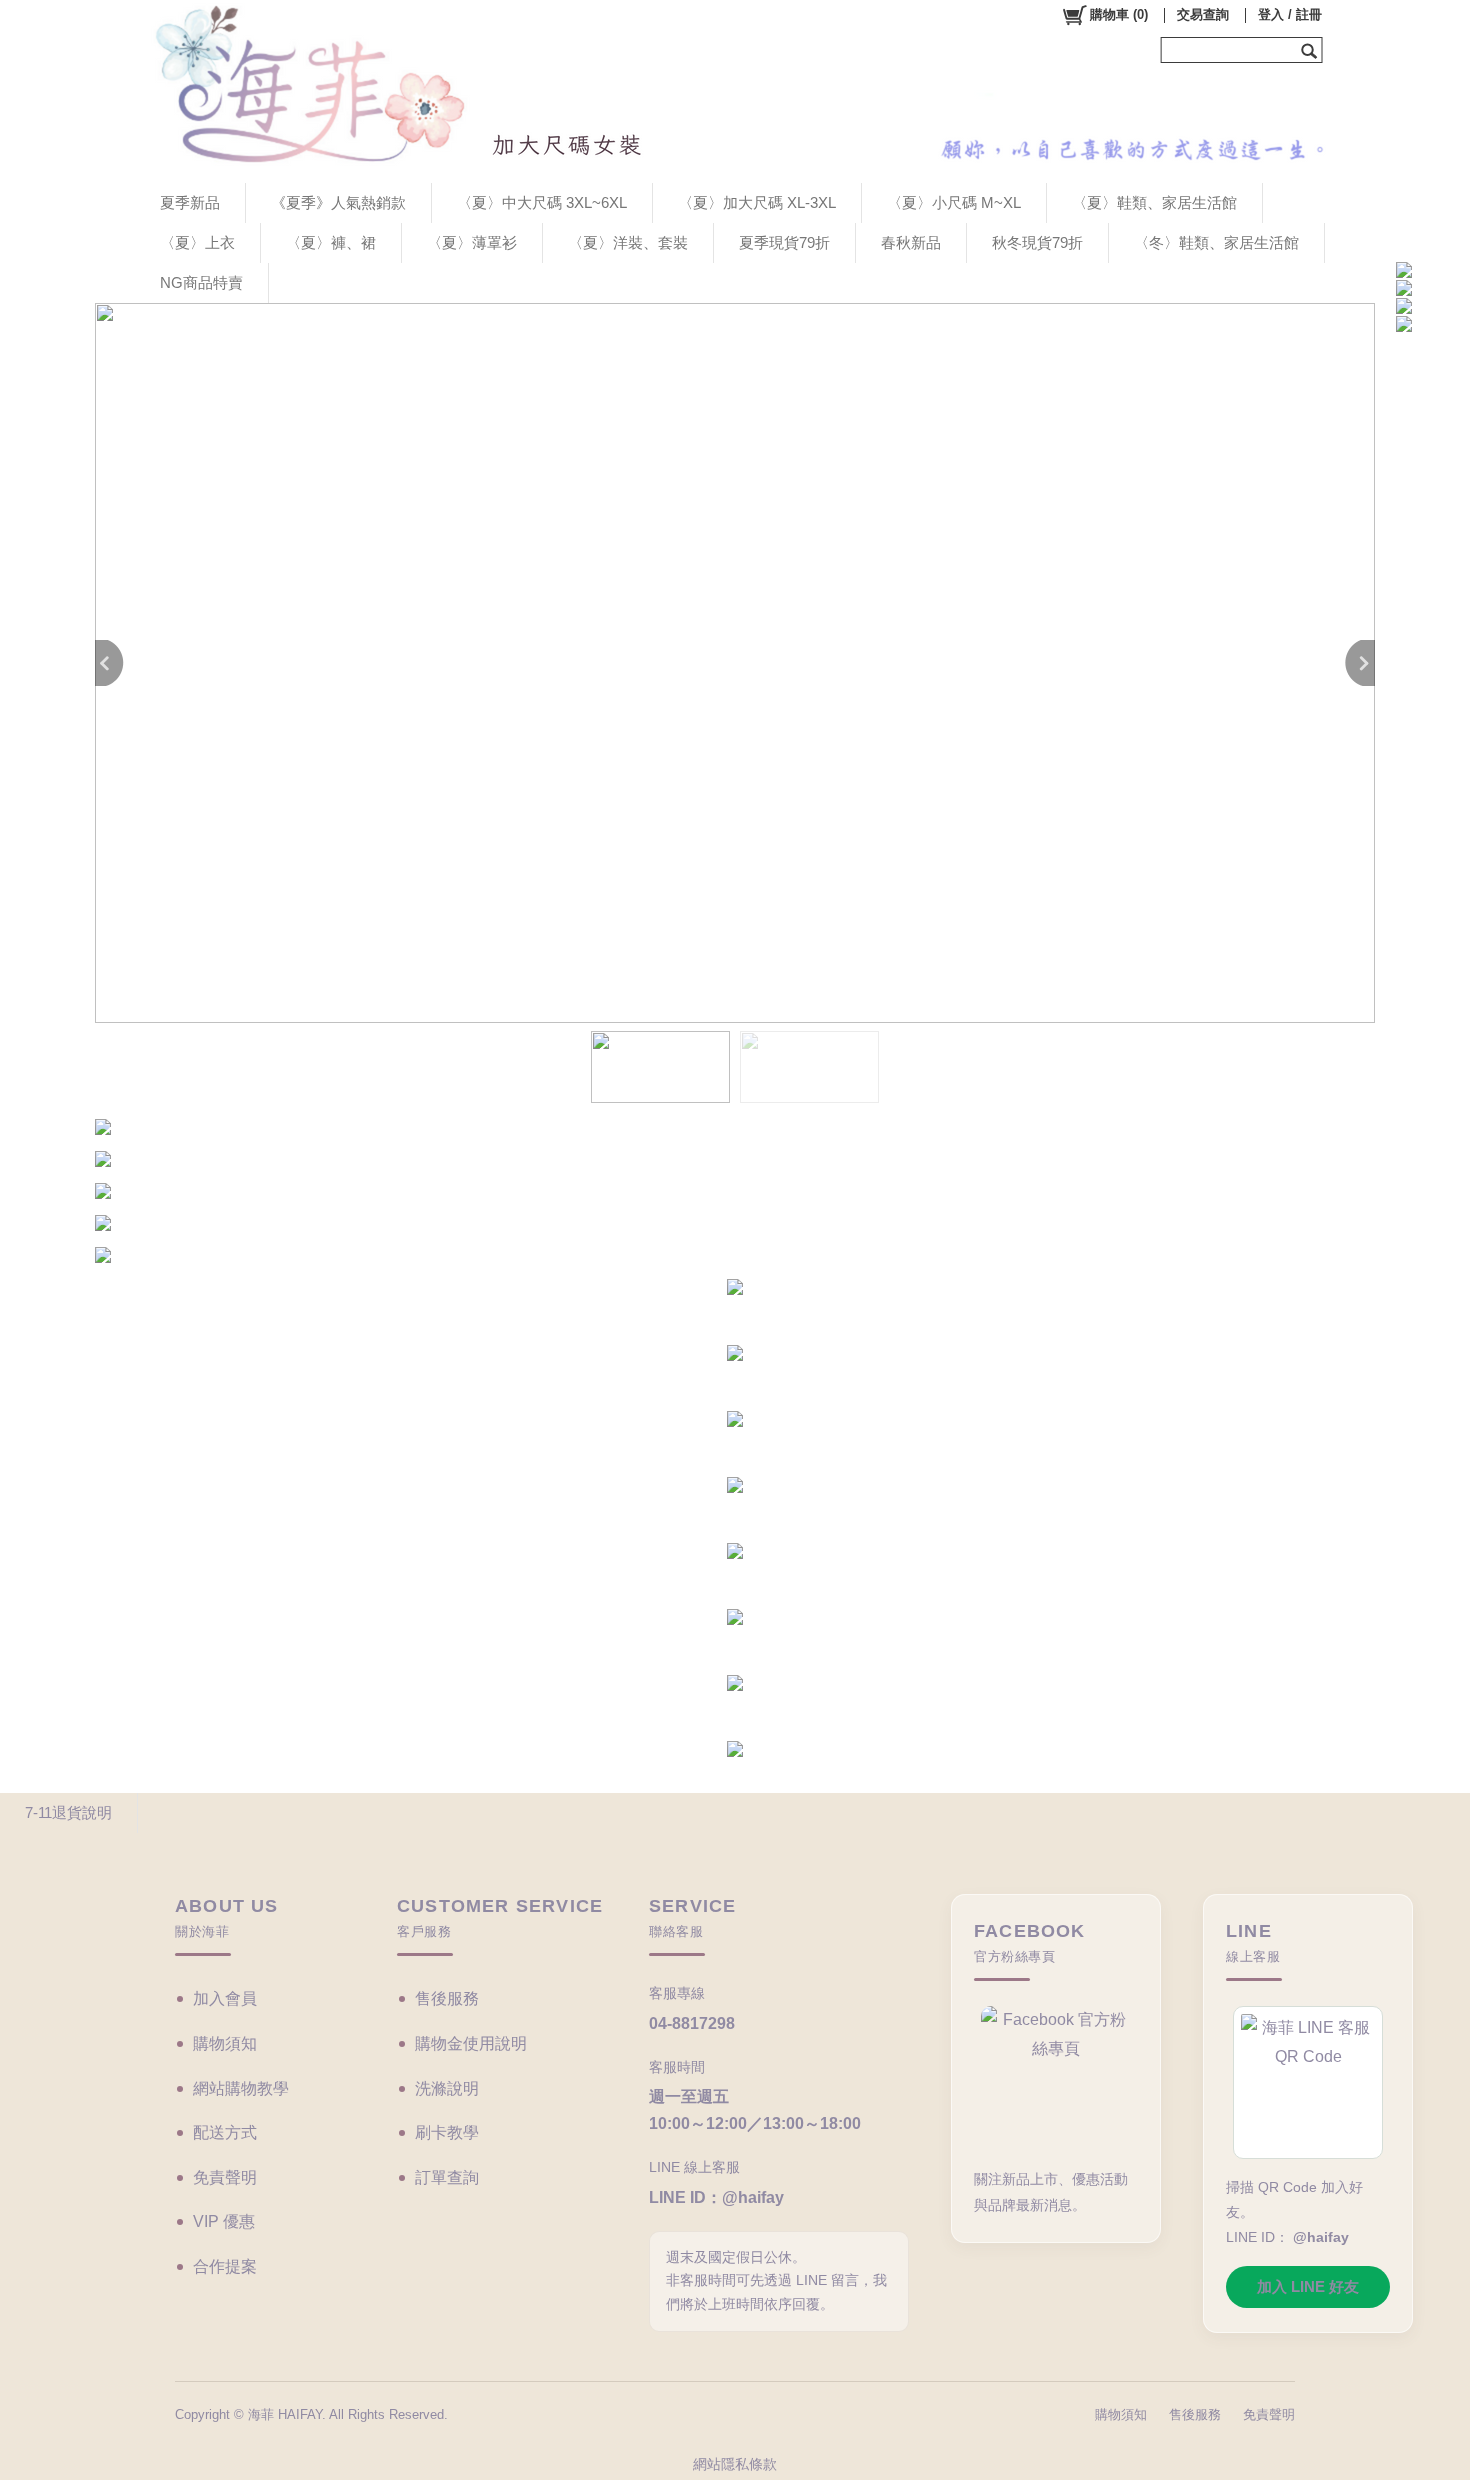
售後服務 (447, 1998)
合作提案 (225, 2266)
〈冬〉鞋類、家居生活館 (1216, 242)
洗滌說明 (447, 2088)
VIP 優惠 (224, 2221)
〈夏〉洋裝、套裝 (628, 242)
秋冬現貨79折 (1037, 242)
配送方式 (225, 2132)
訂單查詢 (447, 2177)
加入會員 (225, 1998)
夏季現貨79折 (784, 242)
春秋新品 (911, 242)
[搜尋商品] (1311, 50)
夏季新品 (190, 202)
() (1119, 14)
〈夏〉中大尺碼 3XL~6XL (542, 202)
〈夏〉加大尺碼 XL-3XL (757, 202)
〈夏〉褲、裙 (331, 242)
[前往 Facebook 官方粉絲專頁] (1056, 2078)
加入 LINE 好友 (1308, 2286)
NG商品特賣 (201, 282)
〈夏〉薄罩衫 (472, 242)
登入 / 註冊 (1290, 14)
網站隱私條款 (735, 2464)
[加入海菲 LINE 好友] (1308, 2082)
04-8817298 (692, 2023)
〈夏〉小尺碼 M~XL (954, 202)
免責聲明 (225, 2177)
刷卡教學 (447, 2132)
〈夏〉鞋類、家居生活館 (1154, 202)
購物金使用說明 (471, 2043)
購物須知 (225, 2043)
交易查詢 (1203, 14)
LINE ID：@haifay (716, 2197)
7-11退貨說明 (68, 1812)
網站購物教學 (241, 2088)
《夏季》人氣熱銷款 (338, 202)
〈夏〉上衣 (197, 242)
